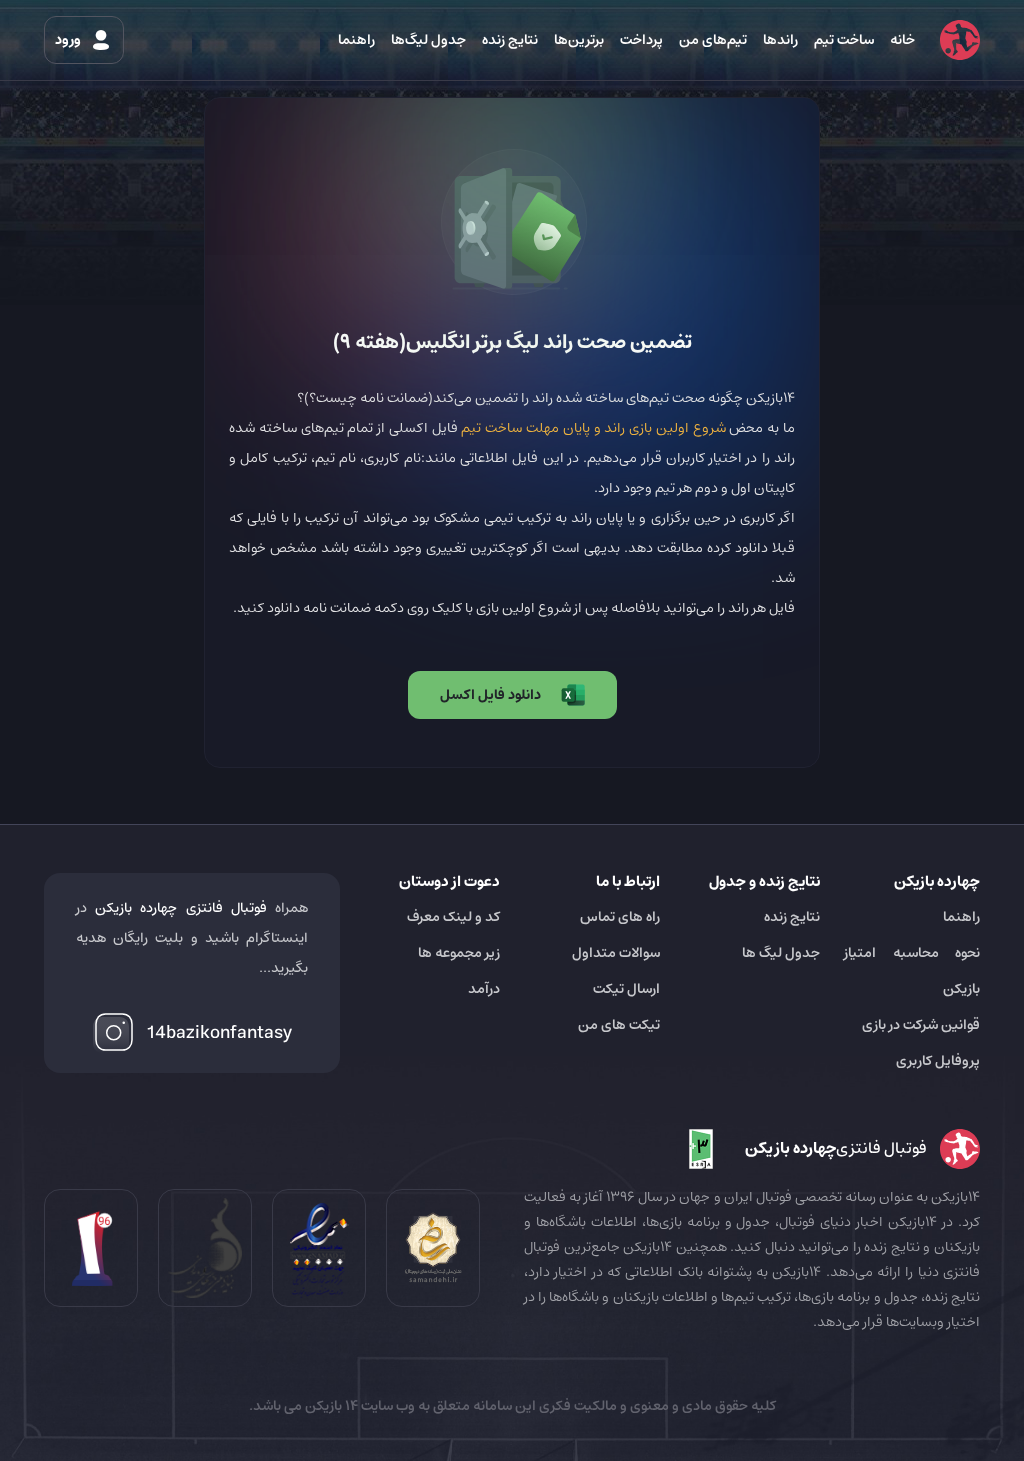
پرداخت (641, 40)
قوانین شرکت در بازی (921, 1025)
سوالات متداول (616, 953)
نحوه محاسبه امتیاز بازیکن (912, 971)
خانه (902, 40)
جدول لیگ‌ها (428, 40)
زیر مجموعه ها (459, 953)
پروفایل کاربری (938, 1061)
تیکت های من (619, 1025)
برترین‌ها (579, 40)
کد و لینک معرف (453, 917)
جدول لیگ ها (781, 953)
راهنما (356, 40)
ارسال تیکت (626, 989)
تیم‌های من (713, 40)
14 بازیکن (330, 1406)
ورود (69, 40)
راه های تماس (620, 917)
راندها (780, 40)
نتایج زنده (510, 40)
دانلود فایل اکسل (490, 695)
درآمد (484, 989)
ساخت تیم (844, 40)
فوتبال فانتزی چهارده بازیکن (181, 908)
